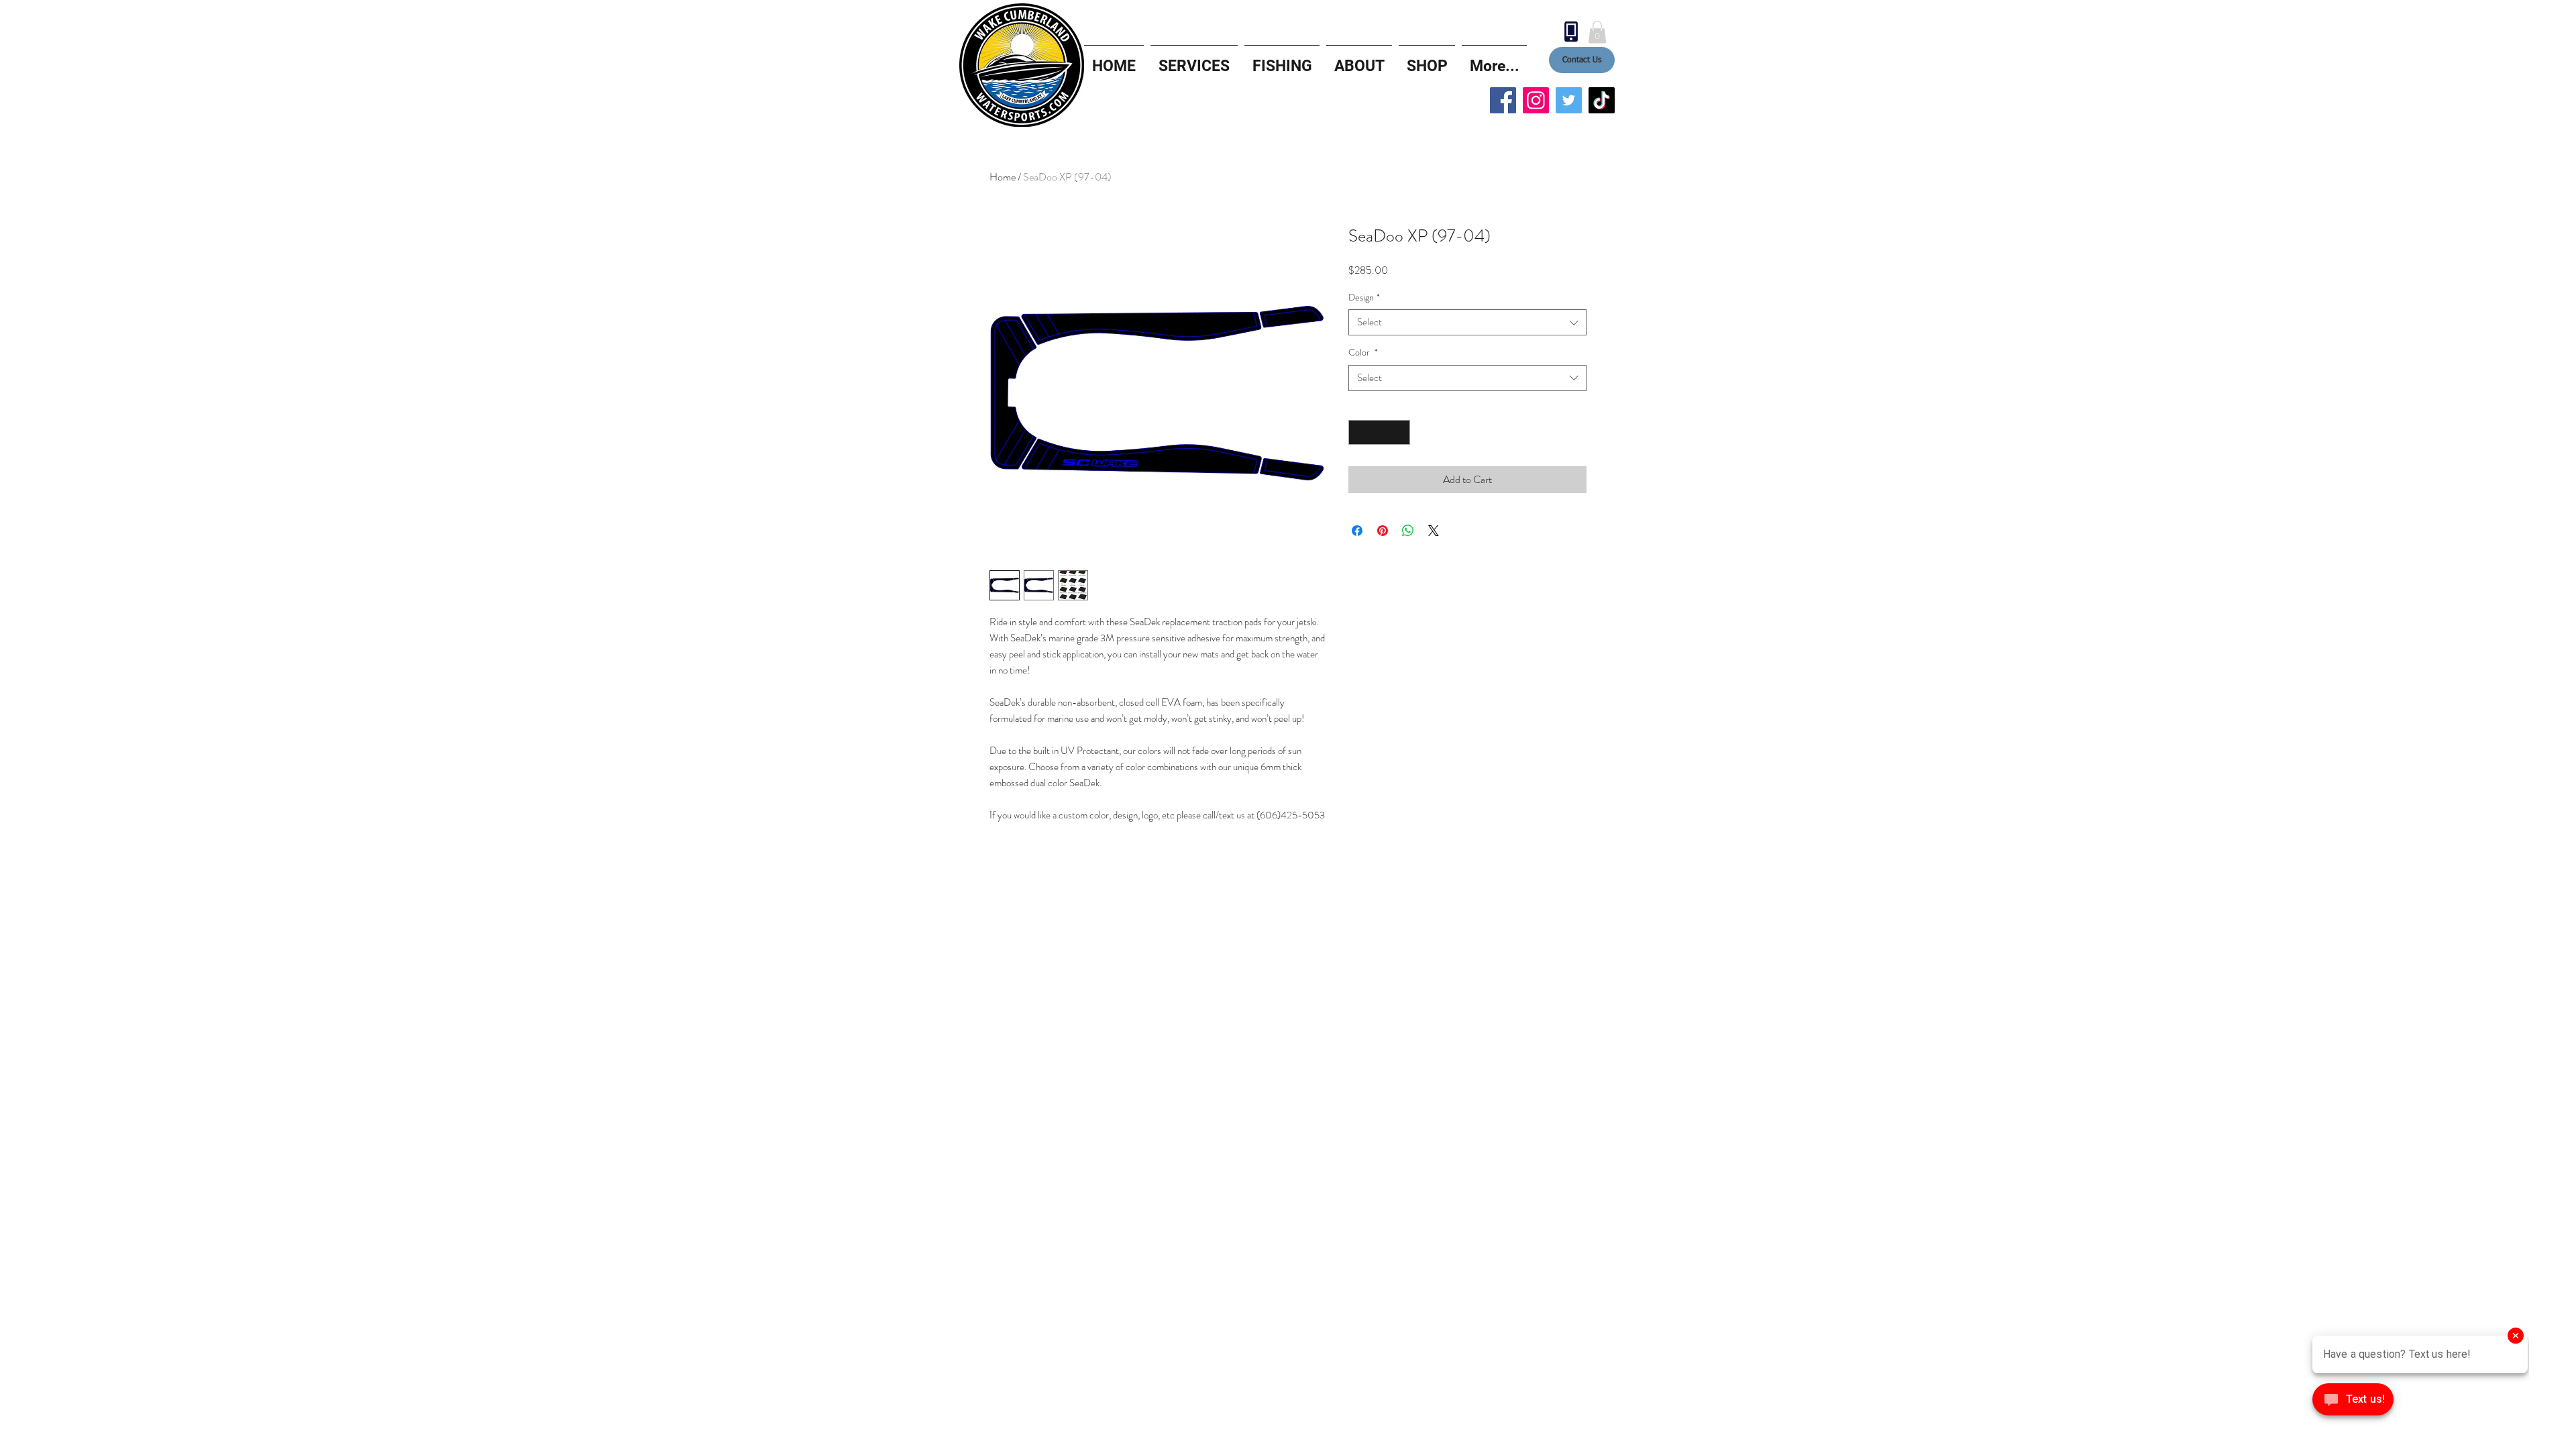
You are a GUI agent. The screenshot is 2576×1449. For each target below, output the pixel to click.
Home (1003, 177)
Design (1364, 298)
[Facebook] (1503, 100)
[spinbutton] (1379, 432)
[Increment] (1400, 432)
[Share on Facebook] (1357, 531)
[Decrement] (1359, 432)
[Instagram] (1536, 100)
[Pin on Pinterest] (1383, 531)
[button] (1597, 32)
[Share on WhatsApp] (1408, 531)
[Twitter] (1569, 100)
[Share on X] (1434, 531)
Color (1363, 353)
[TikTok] (1602, 100)
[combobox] (1467, 322)
